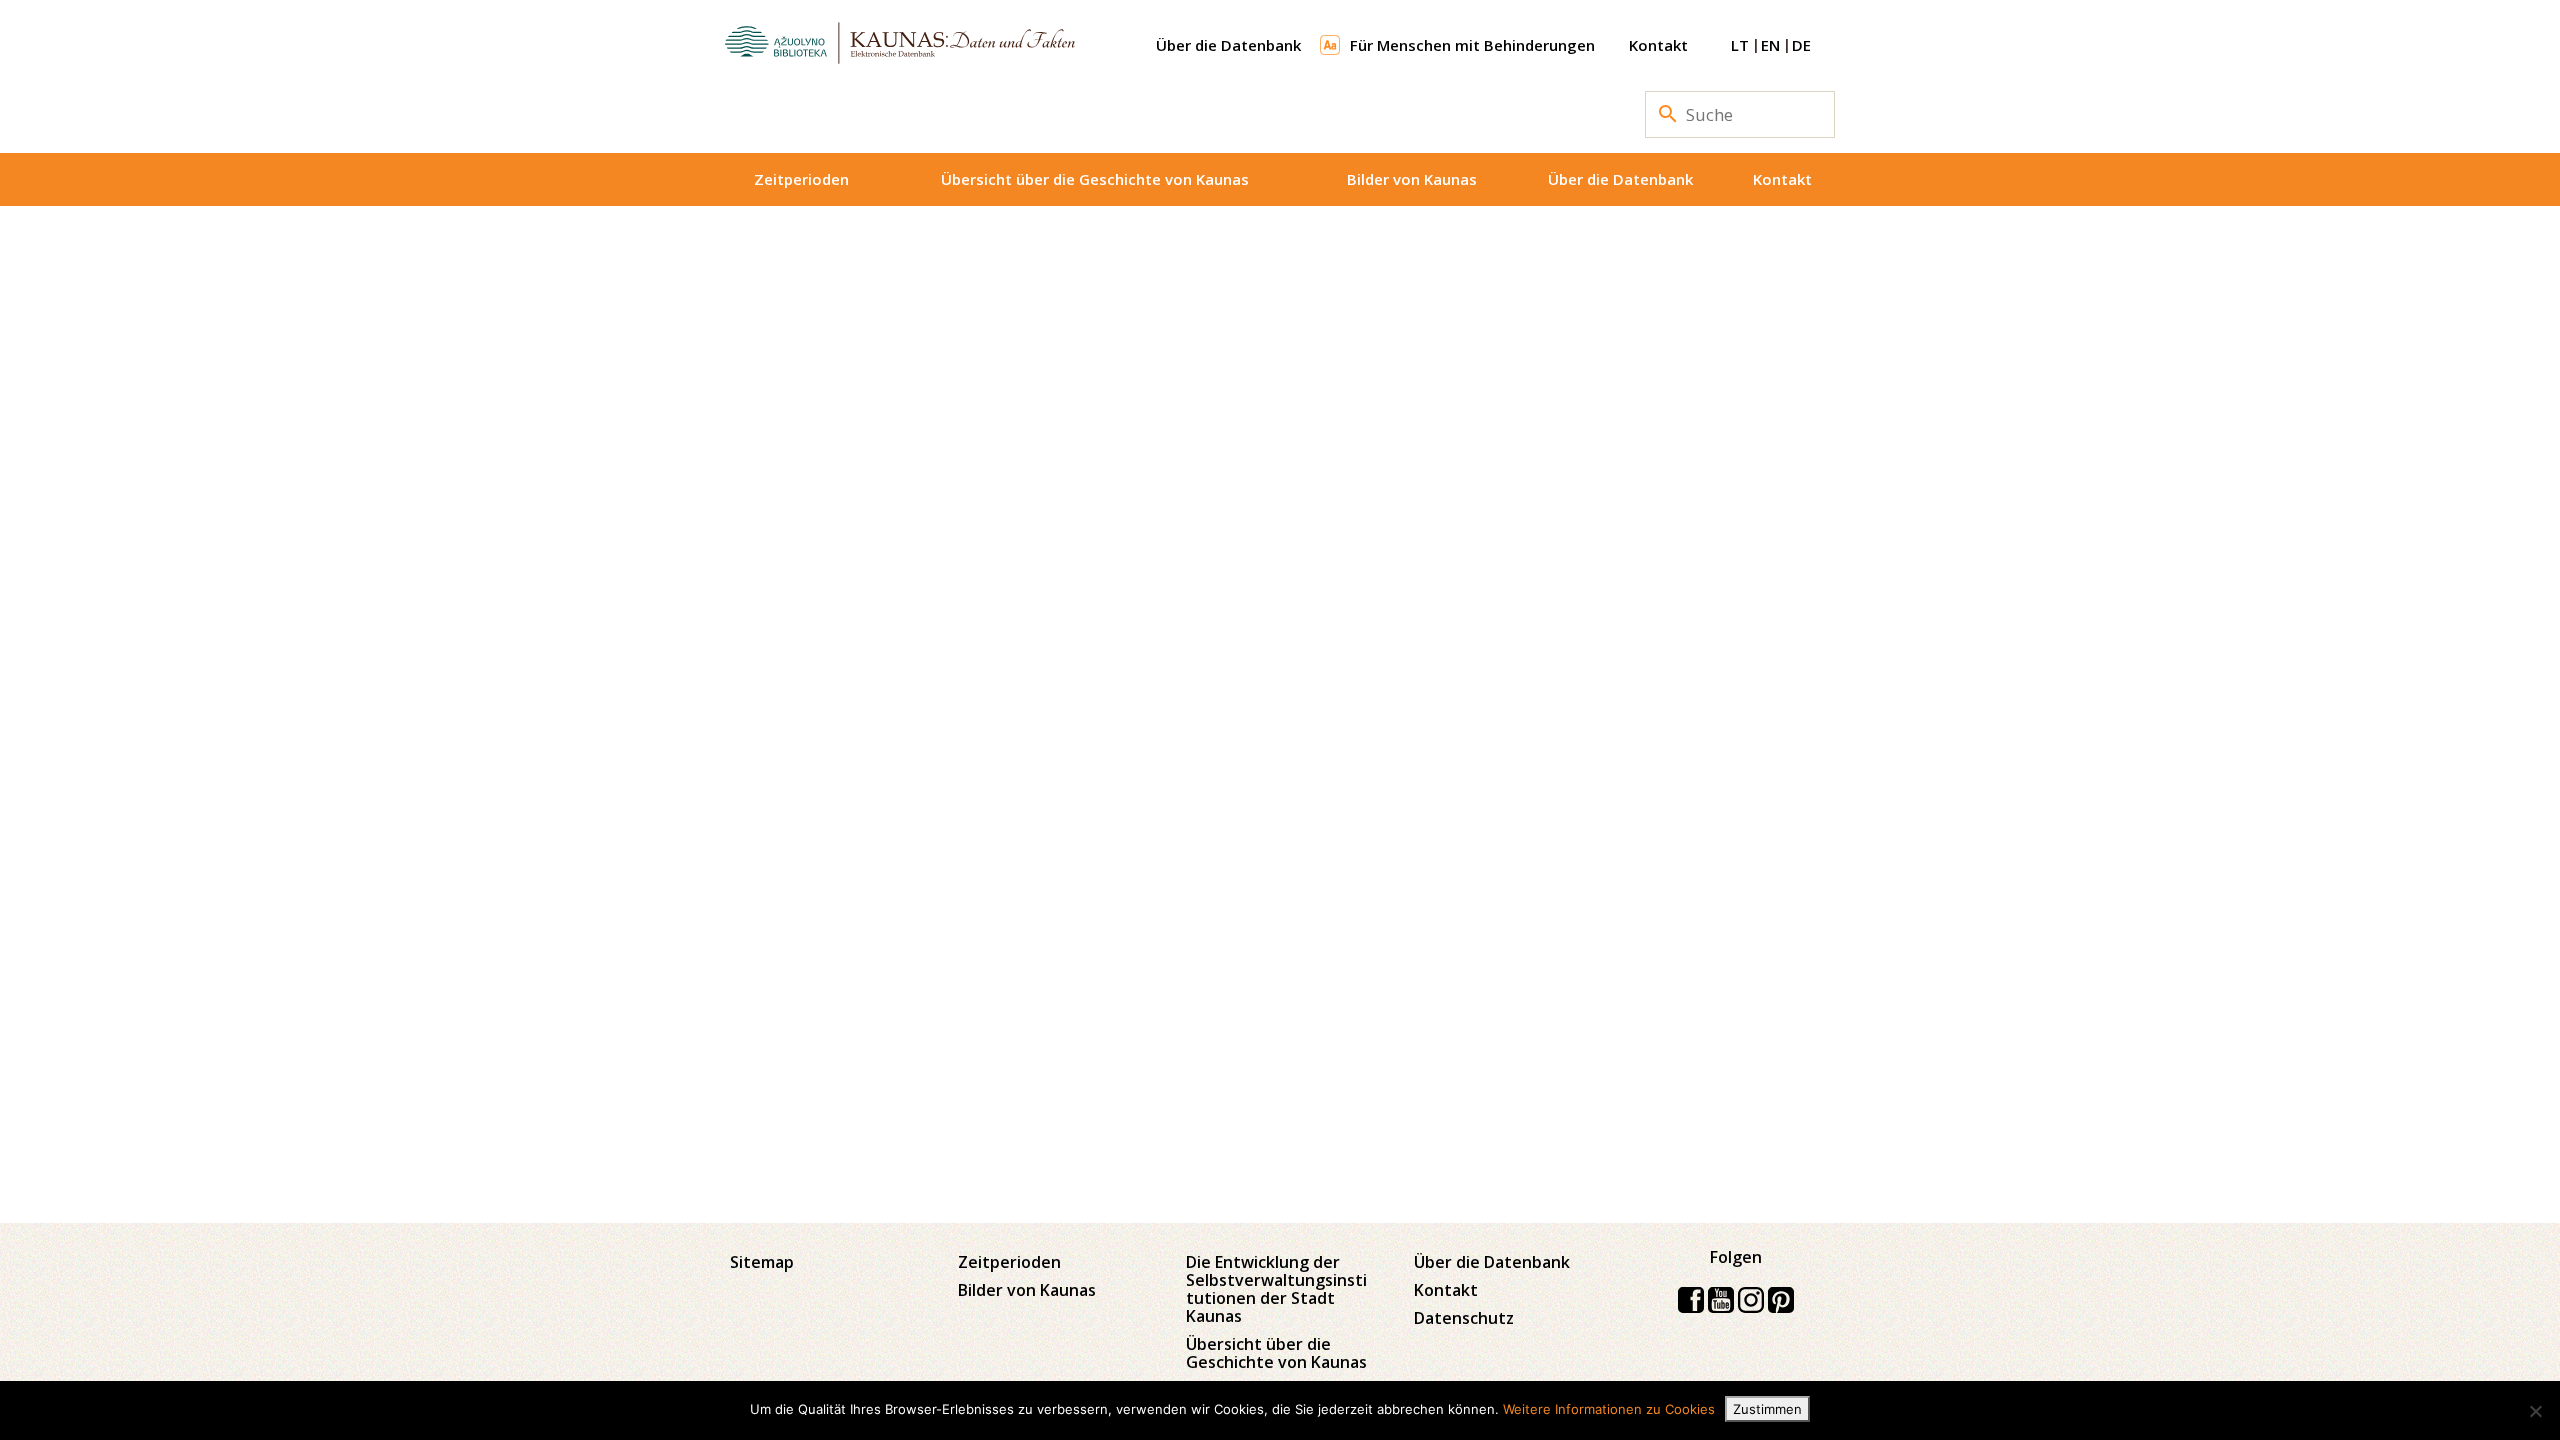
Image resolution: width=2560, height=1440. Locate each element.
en (1770, 45)
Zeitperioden (801, 179)
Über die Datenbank (1228, 45)
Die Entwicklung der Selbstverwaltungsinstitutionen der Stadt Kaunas (1276, 1289)
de (1801, 45)
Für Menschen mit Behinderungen (1472, 45)
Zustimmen (1767, 1409)
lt (1740, 45)
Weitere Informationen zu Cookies (1609, 1409)
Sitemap (762, 1262)
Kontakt (1658, 45)
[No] (2535, 1411)
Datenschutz (1464, 1318)
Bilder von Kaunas (1412, 179)
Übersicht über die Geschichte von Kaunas (1095, 179)
